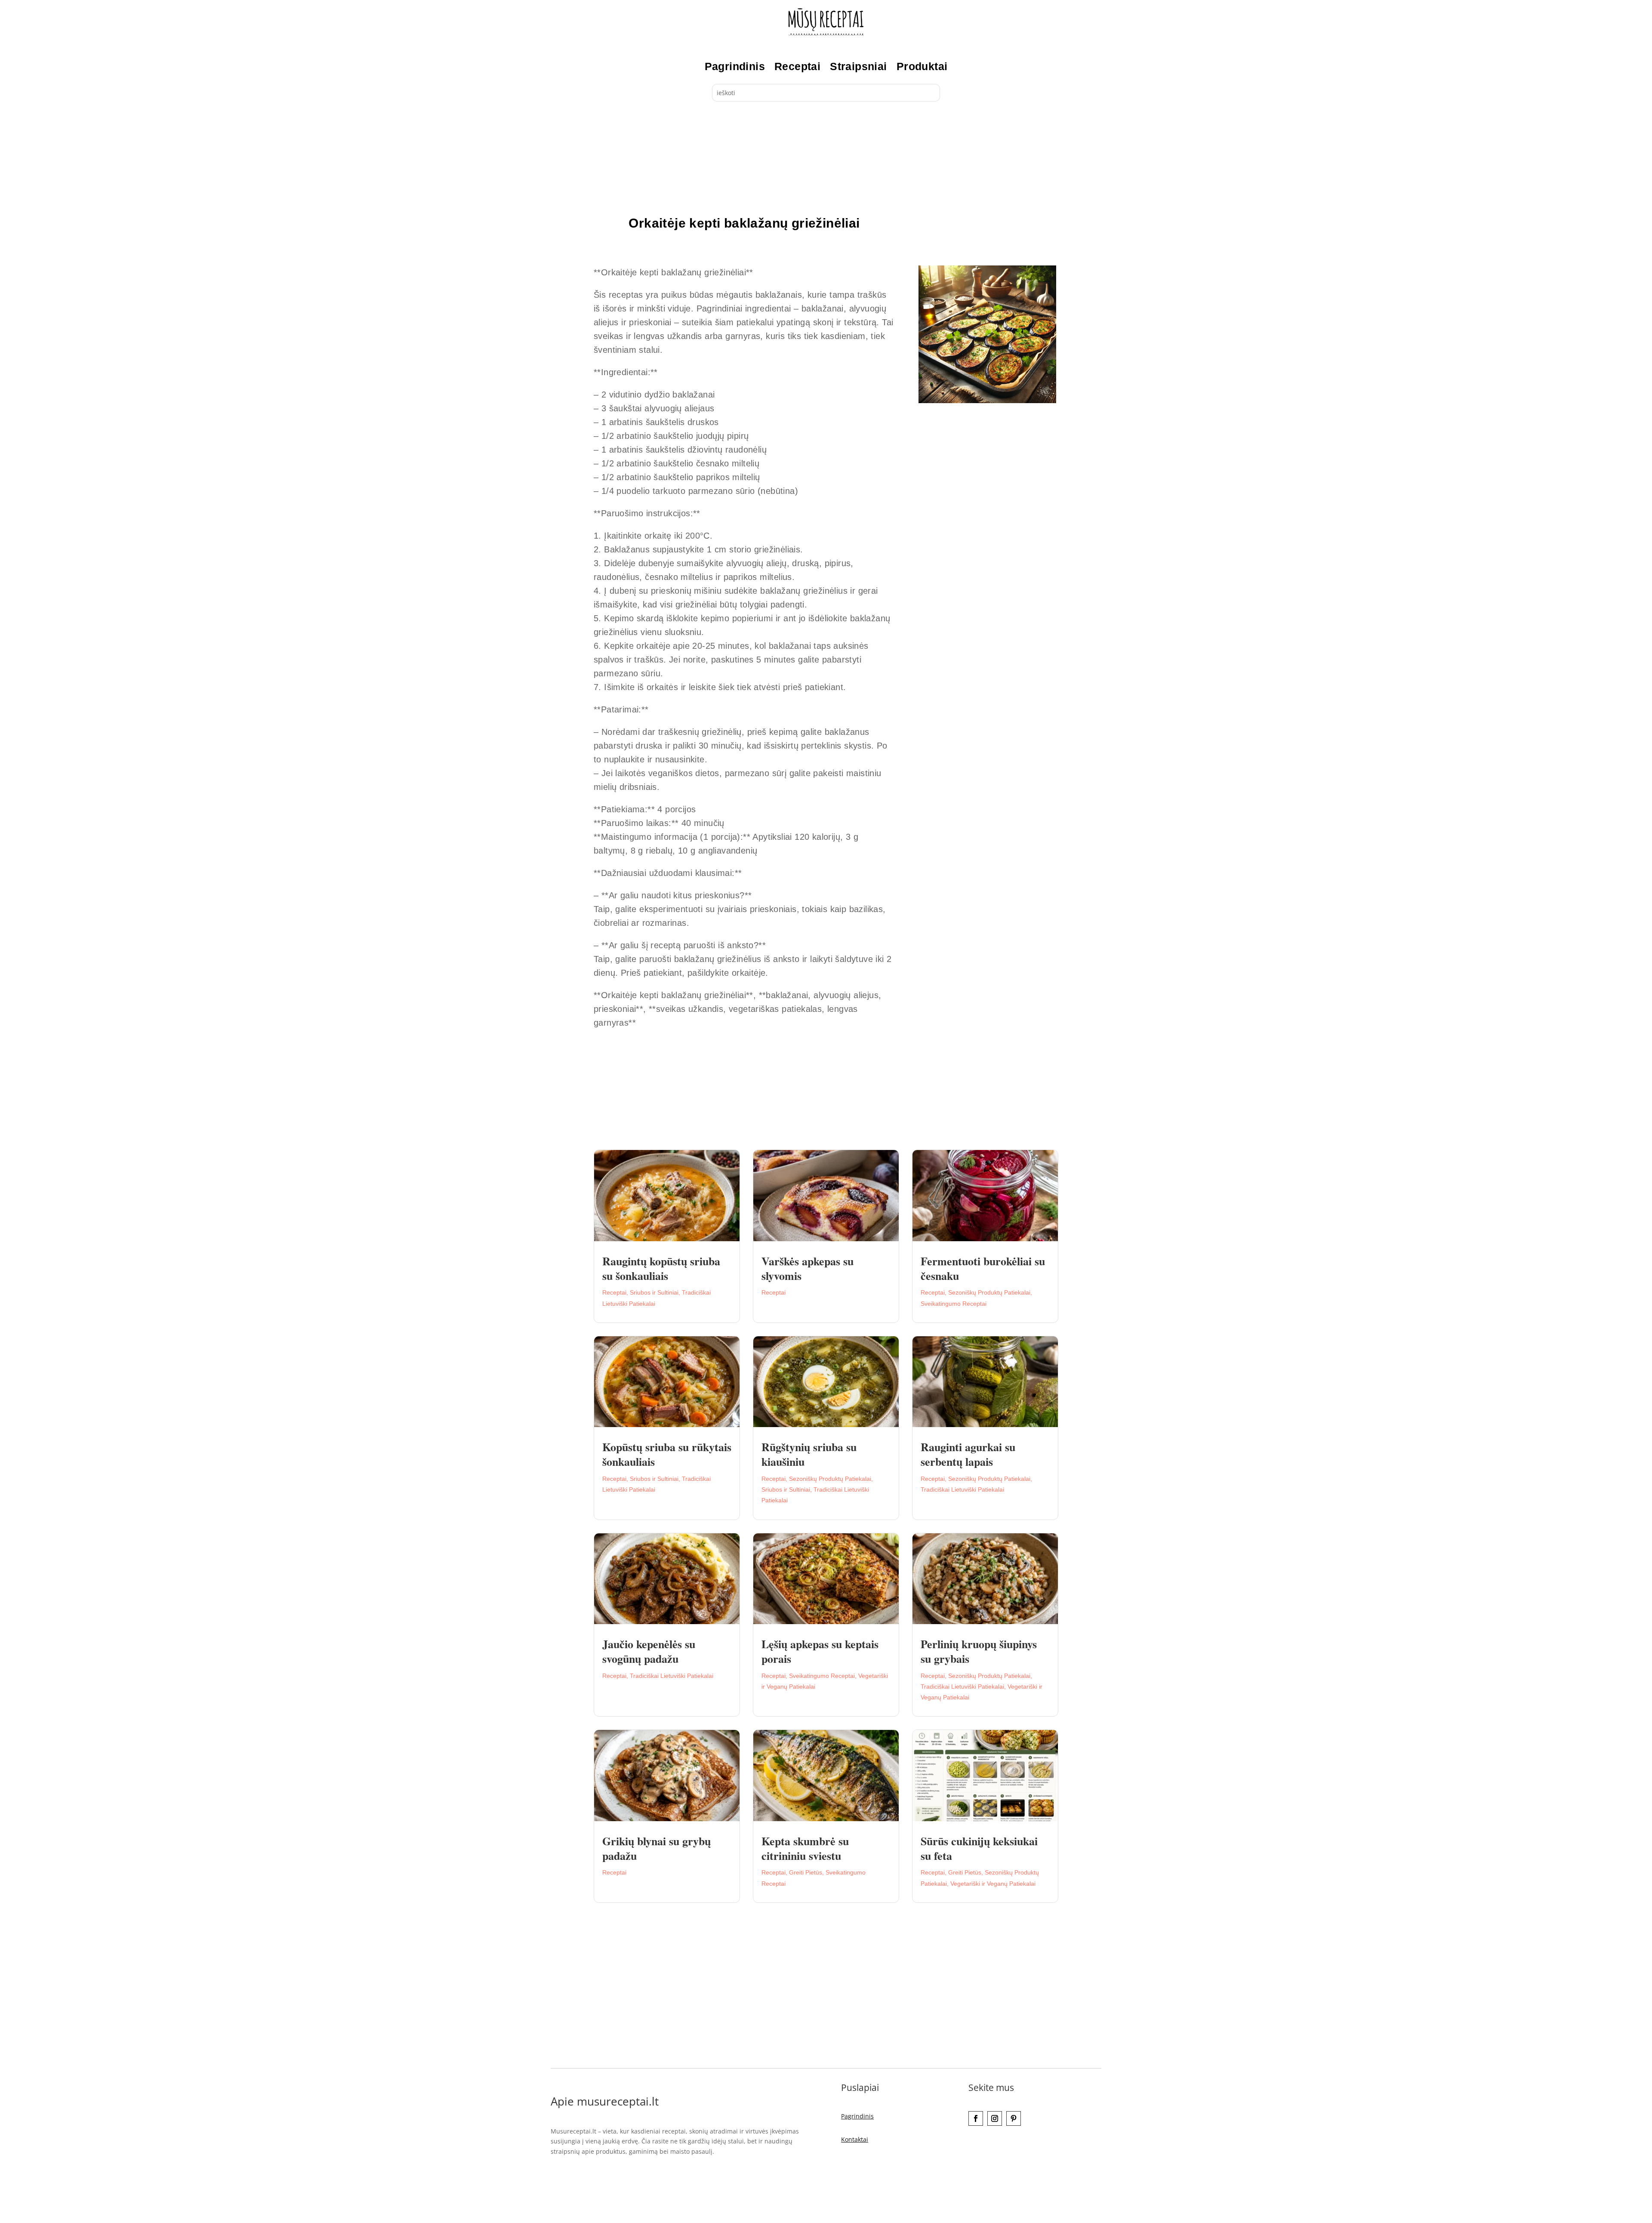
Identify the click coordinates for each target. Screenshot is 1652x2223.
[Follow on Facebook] (976, 2118)
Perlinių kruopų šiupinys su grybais (979, 1651)
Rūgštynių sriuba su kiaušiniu (809, 1454)
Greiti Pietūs (806, 1872)
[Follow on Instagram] (995, 2118)
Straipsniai (858, 66)
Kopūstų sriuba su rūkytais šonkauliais (667, 1454)
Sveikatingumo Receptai (954, 1304)
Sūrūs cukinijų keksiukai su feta (979, 1848)
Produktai (922, 66)
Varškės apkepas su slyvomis (808, 1268)
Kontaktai (855, 2139)
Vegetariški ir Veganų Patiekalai (993, 1884)
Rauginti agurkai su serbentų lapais (968, 1454)
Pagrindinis (735, 66)
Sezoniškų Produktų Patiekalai (989, 1292)
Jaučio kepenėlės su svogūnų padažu (649, 1651)
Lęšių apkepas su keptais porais (820, 1651)
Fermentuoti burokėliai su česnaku (983, 1268)
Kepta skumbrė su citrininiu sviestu (805, 1848)
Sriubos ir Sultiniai (654, 1292)
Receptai (797, 66)
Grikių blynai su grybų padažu (656, 1848)
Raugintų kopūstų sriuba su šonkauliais (661, 1268)
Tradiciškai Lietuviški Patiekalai (962, 1489)
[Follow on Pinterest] (1014, 2118)
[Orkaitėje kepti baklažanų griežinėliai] (987, 401)
